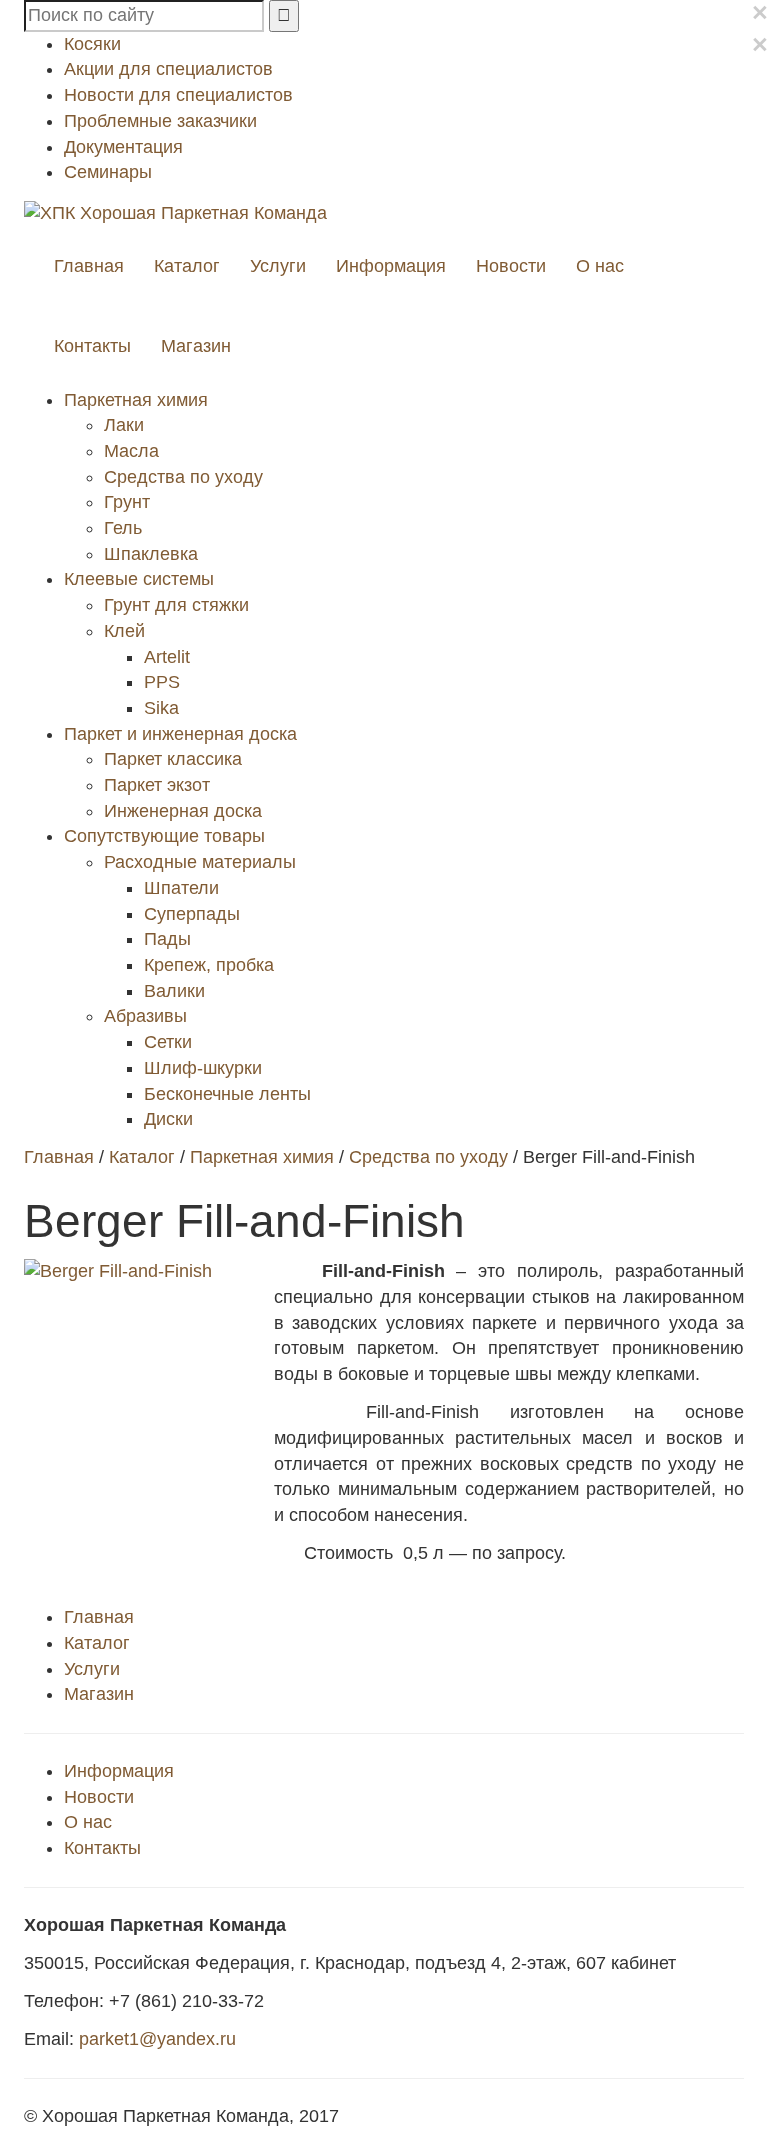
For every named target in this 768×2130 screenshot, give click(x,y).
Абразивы (145, 1016)
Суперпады (192, 914)
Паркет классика (173, 759)
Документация (123, 147)
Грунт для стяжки (176, 605)
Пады (167, 939)
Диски (168, 1119)
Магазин (196, 346)
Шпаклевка (151, 554)
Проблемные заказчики (160, 121)
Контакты (92, 346)
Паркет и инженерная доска (180, 734)
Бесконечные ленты (227, 1094)
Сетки (168, 1042)
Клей (124, 631)
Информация (391, 266)
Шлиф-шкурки (203, 1068)
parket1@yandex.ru (157, 2039)
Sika (161, 708)
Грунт (127, 502)
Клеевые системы (139, 579)
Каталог (187, 266)
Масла (131, 451)
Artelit (167, 657)
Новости (511, 266)
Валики (174, 991)
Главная (89, 266)
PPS (162, 682)
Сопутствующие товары (164, 836)
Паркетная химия (136, 400)
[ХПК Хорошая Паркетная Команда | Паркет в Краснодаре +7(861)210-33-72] (175, 212)
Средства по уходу (183, 477)
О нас (600, 266)
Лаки (124, 425)
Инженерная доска (183, 811)
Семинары (108, 172)
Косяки (92, 44)
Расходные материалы (200, 862)
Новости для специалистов (178, 95)
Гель (123, 528)
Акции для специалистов (168, 69)
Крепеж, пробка (209, 965)
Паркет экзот (157, 785)
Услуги (278, 266)
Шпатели (181, 888)
